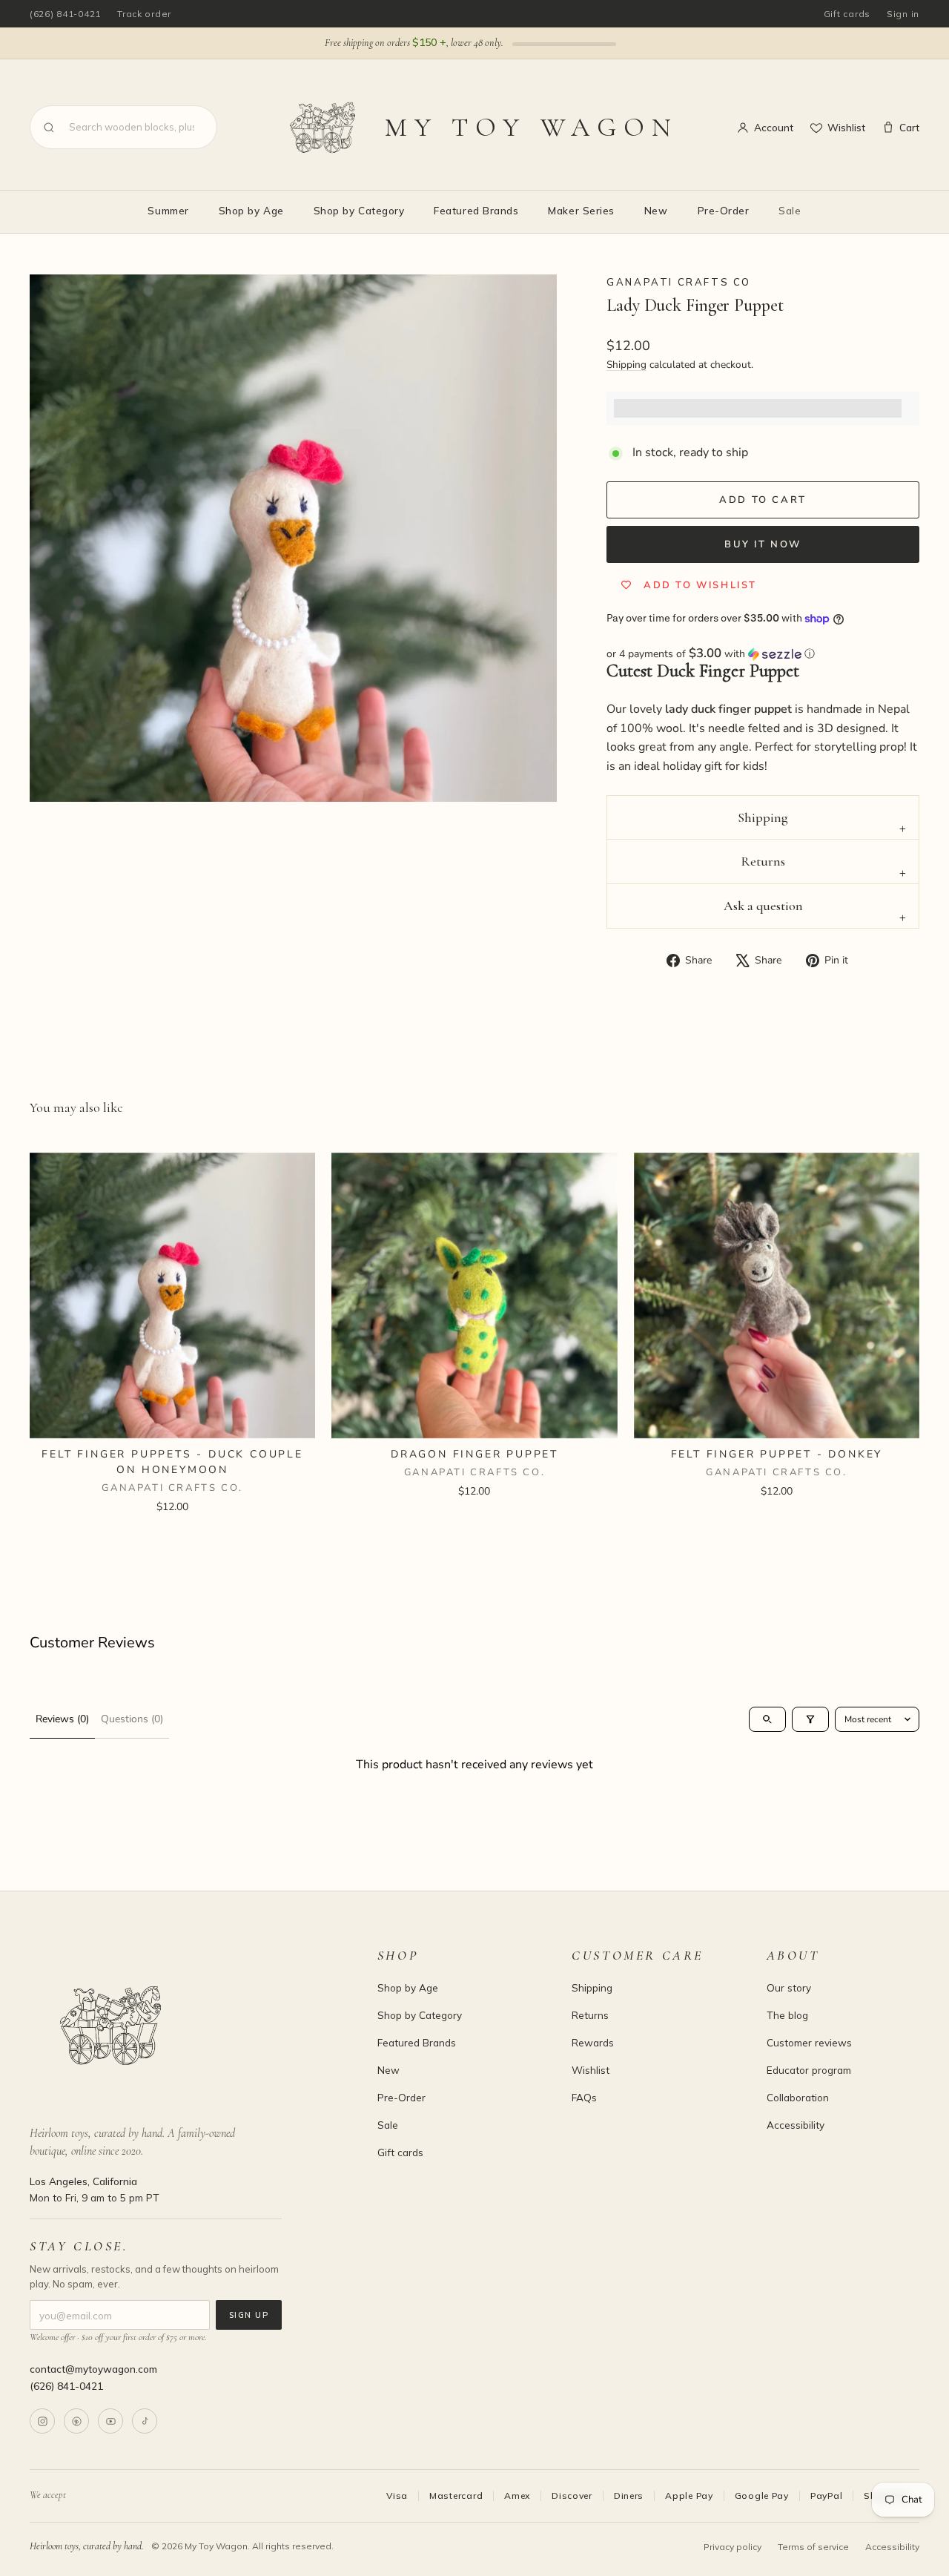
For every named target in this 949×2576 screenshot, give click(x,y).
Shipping (626, 365)
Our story (789, 1987)
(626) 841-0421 (65, 14)
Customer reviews (809, 2042)
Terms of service (813, 2547)
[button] (763, 654)
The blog (787, 2015)
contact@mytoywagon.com (93, 2369)
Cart (909, 127)
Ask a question (763, 906)
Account (774, 127)
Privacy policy (733, 2547)
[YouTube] (110, 2421)
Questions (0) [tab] (132, 1719)
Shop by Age (251, 210)
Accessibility (796, 2125)
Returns (763, 861)
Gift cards (847, 14)
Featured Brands (476, 210)
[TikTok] (145, 2421)
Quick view (173, 1420)
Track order (144, 14)
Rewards (593, 2042)
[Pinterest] (76, 2421)
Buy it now (763, 544)
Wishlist (846, 127)
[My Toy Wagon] (183, 2026)
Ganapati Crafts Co (679, 282)
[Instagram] (42, 2421)
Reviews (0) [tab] (62, 1719)
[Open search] (767, 1719)
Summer (168, 210)
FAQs (584, 2097)
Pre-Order (724, 210)
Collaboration (798, 2097)
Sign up (249, 2315)
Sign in (903, 14)
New (656, 210)
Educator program (809, 2070)
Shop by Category (359, 210)
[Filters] (810, 1719)
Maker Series (581, 210)
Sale (790, 210)
